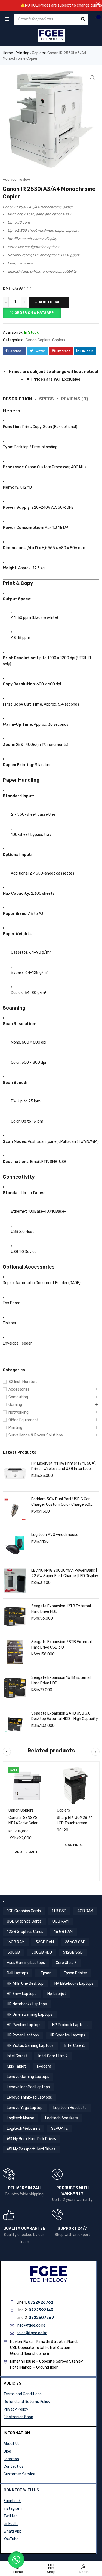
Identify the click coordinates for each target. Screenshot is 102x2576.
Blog (7, 2451)
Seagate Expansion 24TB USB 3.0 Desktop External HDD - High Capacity (65, 1716)
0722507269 (41, 2318)
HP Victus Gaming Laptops (30, 2046)
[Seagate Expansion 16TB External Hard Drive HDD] (15, 1688)
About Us (12, 2444)
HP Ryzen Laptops (23, 2035)
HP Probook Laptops (70, 2025)
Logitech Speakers (61, 2118)
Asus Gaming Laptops (26, 1963)
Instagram (13, 2509)
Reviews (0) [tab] (74, 399)
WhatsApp (13, 2531)
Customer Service (19, 2474)
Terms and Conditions (23, 2394)
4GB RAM (85, 1911)
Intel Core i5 (75, 2046)
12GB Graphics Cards (25, 1932)
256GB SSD (75, 1942)
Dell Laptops (18, 1973)
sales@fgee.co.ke (32, 2333)
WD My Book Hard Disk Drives (31, 2139)
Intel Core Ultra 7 (53, 2056)
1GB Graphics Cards (24, 1911)
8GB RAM (61, 1921)
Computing (18, 1397)
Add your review (16, 180)
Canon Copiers (38, 340)
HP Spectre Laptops (67, 2035)
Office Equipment (24, 1420)
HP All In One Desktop (25, 1983)
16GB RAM (16, 1942)
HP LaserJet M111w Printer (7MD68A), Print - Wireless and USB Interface (64, 1466)
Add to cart (51, 302)
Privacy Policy (16, 2409)
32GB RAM (45, 1942)
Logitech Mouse (21, 2118)
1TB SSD (59, 1911)
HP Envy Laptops (22, 1994)
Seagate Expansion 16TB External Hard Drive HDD (61, 1680)
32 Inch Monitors (23, 1382)
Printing (22, 53)
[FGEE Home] (51, 35)
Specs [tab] (47, 399)
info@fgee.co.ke (31, 2325)
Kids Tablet (16, 2066)
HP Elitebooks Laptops (74, 1983)
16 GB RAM (63, 1932)
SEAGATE (59, 2128)
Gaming (15, 1405)
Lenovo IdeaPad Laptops (28, 2087)
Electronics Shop (18, 2417)
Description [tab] (17, 399)
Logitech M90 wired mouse (55, 1535)
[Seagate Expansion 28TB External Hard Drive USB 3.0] (15, 1652)
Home (8, 53)
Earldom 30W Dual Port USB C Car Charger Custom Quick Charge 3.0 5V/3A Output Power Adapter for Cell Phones (64, 1502)
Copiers (38, 53)
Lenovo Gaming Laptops (28, 2077)
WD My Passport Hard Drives (31, 2149)
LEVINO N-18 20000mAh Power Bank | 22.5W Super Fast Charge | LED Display (65, 1573)
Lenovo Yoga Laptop (25, 2108)
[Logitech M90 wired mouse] (15, 1545)
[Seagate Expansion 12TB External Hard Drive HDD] (15, 1616)
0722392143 (41, 2310)
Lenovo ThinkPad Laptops (29, 2097)
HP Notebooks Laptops (27, 2004)
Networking (18, 1412)
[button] (92, 78)
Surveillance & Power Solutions (36, 1435)
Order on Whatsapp (34, 313)
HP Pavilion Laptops (24, 2025)
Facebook (12, 2501)
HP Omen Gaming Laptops (30, 2015)
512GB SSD (73, 1952)
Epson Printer (75, 1973)
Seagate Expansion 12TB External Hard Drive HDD (61, 1609)
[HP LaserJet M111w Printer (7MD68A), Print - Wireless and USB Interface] (15, 1474)
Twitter (10, 2516)
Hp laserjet (57, 1994)
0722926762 (41, 2302)
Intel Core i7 (17, 2056)
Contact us (13, 2467)
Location (11, 2459)
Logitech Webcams (24, 2128)
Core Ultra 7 (66, 1963)
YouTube (11, 2539)
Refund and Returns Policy (27, 2402)
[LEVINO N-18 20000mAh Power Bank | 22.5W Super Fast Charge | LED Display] (15, 1581)
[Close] (98, 4)
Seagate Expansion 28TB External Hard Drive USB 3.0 (61, 1645)
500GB (14, 1952)
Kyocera (44, 2066)
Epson (46, 1973)
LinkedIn (11, 2524)
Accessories (19, 1389)
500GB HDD (42, 1952)
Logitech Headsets (70, 2108)
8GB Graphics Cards (24, 1921)
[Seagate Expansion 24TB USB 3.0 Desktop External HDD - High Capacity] (15, 1724)
